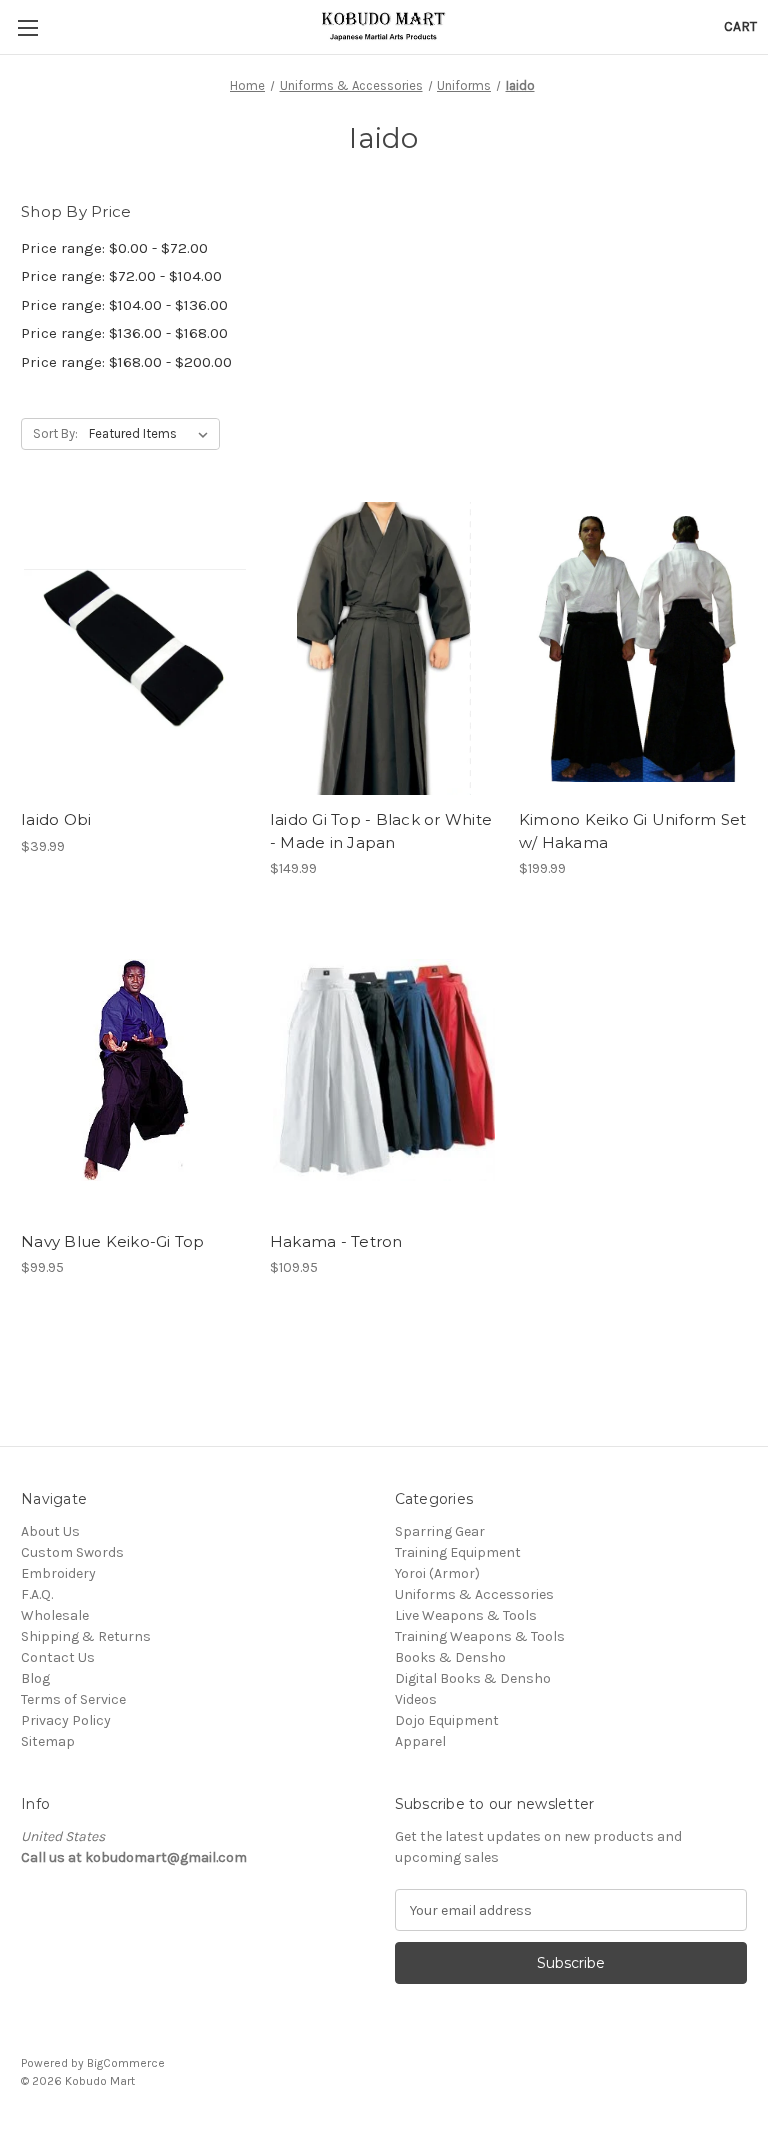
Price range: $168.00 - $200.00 (126, 362)
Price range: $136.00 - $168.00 (124, 333)
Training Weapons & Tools (480, 1636)
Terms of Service (73, 1699)
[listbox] (152, 434)
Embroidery (58, 1573)
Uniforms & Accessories (474, 1594)
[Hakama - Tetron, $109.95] (384, 1070)
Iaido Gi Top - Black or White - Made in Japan (381, 831)
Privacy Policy (66, 1720)
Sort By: (55, 433)
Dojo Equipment (447, 1720)
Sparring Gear (440, 1531)
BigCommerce (126, 2063)
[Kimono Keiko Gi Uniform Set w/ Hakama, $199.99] (633, 648)
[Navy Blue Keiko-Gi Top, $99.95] (135, 1070)
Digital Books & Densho (473, 1678)
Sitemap (48, 1741)
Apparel (420, 1741)
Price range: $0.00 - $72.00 (114, 248)
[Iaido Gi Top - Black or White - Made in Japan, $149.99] (384, 648)
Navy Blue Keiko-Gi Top (113, 1241)
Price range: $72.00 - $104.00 (121, 276)
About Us (50, 1531)
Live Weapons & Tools (466, 1615)
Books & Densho (450, 1657)
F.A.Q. (37, 1594)
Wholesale (55, 1615)
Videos (416, 1699)
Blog (35, 1678)
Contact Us (58, 1657)
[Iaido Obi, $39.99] (135, 648)
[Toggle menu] (27, 27)
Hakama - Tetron (336, 1241)
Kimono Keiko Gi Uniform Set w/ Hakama (633, 831)
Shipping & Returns (86, 1636)
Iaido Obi (56, 819)
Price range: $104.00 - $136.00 (124, 305)
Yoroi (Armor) (437, 1573)
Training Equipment (458, 1552)
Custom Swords (72, 1552)
